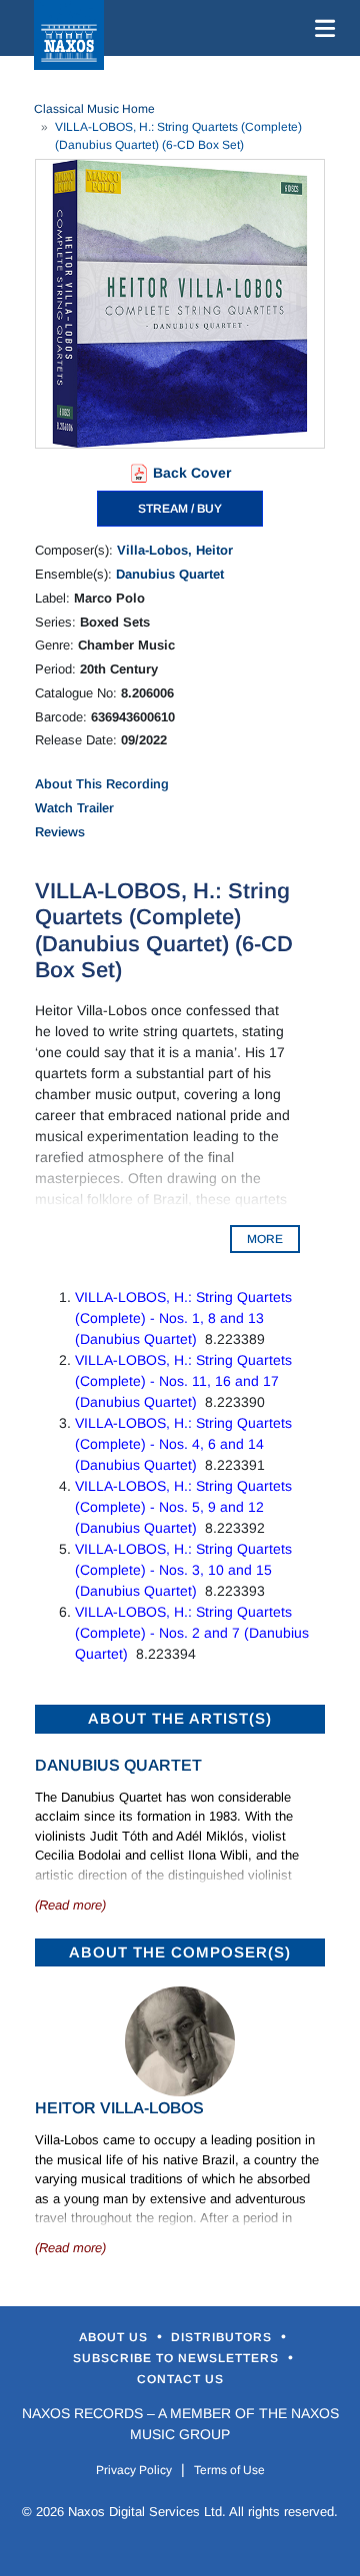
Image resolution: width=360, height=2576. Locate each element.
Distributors (223, 2337)
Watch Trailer (74, 808)
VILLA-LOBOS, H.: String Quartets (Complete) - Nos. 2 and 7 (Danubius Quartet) (192, 1633)
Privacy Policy (134, 2470)
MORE (265, 1239)
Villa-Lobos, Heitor (175, 550)
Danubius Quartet (170, 574)
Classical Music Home (94, 109)
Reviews (60, 832)
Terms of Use (229, 2470)
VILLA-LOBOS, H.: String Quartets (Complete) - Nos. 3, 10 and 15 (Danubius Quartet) (183, 1570)
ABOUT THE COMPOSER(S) (180, 1952)
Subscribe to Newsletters (178, 2358)
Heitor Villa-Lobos (119, 2108)
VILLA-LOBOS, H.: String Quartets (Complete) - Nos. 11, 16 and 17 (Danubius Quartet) (183, 1381)
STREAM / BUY (180, 509)
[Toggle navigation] (321, 28)
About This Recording (102, 784)
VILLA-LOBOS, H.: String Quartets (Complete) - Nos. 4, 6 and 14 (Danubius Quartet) (183, 1444)
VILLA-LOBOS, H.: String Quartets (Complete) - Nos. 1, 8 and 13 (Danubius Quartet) (183, 1318)
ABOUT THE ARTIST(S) (180, 1718)
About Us (115, 2337)
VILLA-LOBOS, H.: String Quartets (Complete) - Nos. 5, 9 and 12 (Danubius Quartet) (183, 1507)
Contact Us (180, 2379)
